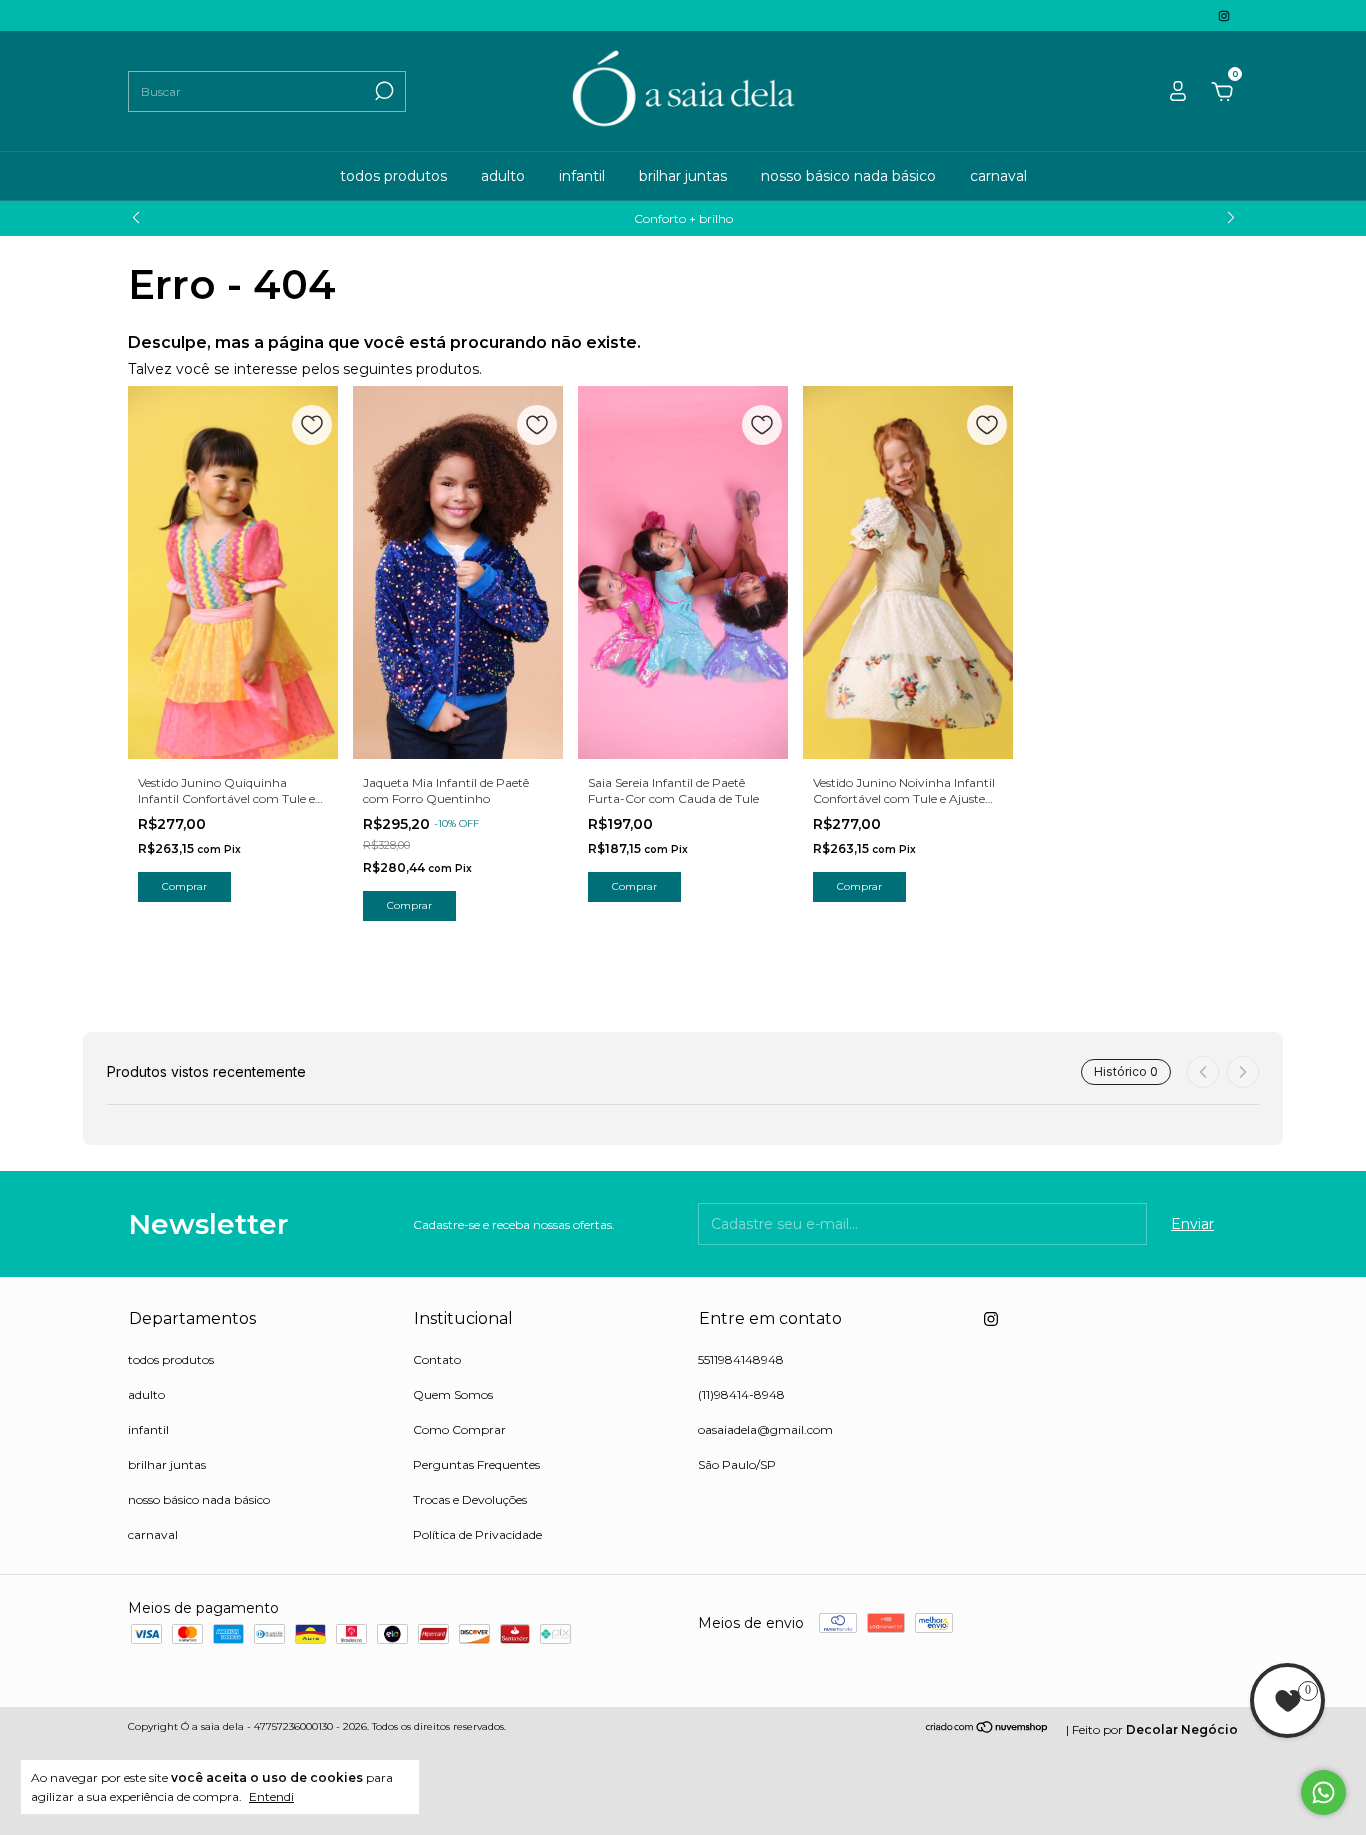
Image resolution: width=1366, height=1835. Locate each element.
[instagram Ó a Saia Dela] (1224, 15)
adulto (503, 176)
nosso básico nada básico (848, 176)
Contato (437, 1359)
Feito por (1155, 1729)
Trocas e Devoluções (470, 1499)
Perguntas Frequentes (476, 1464)
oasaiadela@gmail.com (765, 1429)
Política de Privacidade (477, 1534)
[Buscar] (382, 91)
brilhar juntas (683, 176)
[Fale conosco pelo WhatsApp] (1323, 1792)
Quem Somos (453, 1394)
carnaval (998, 176)
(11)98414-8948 (741, 1394)
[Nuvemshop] (987, 1729)
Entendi (271, 1796)
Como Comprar (459, 1429)
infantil (582, 176)
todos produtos (393, 176)
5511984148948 (741, 1359)
